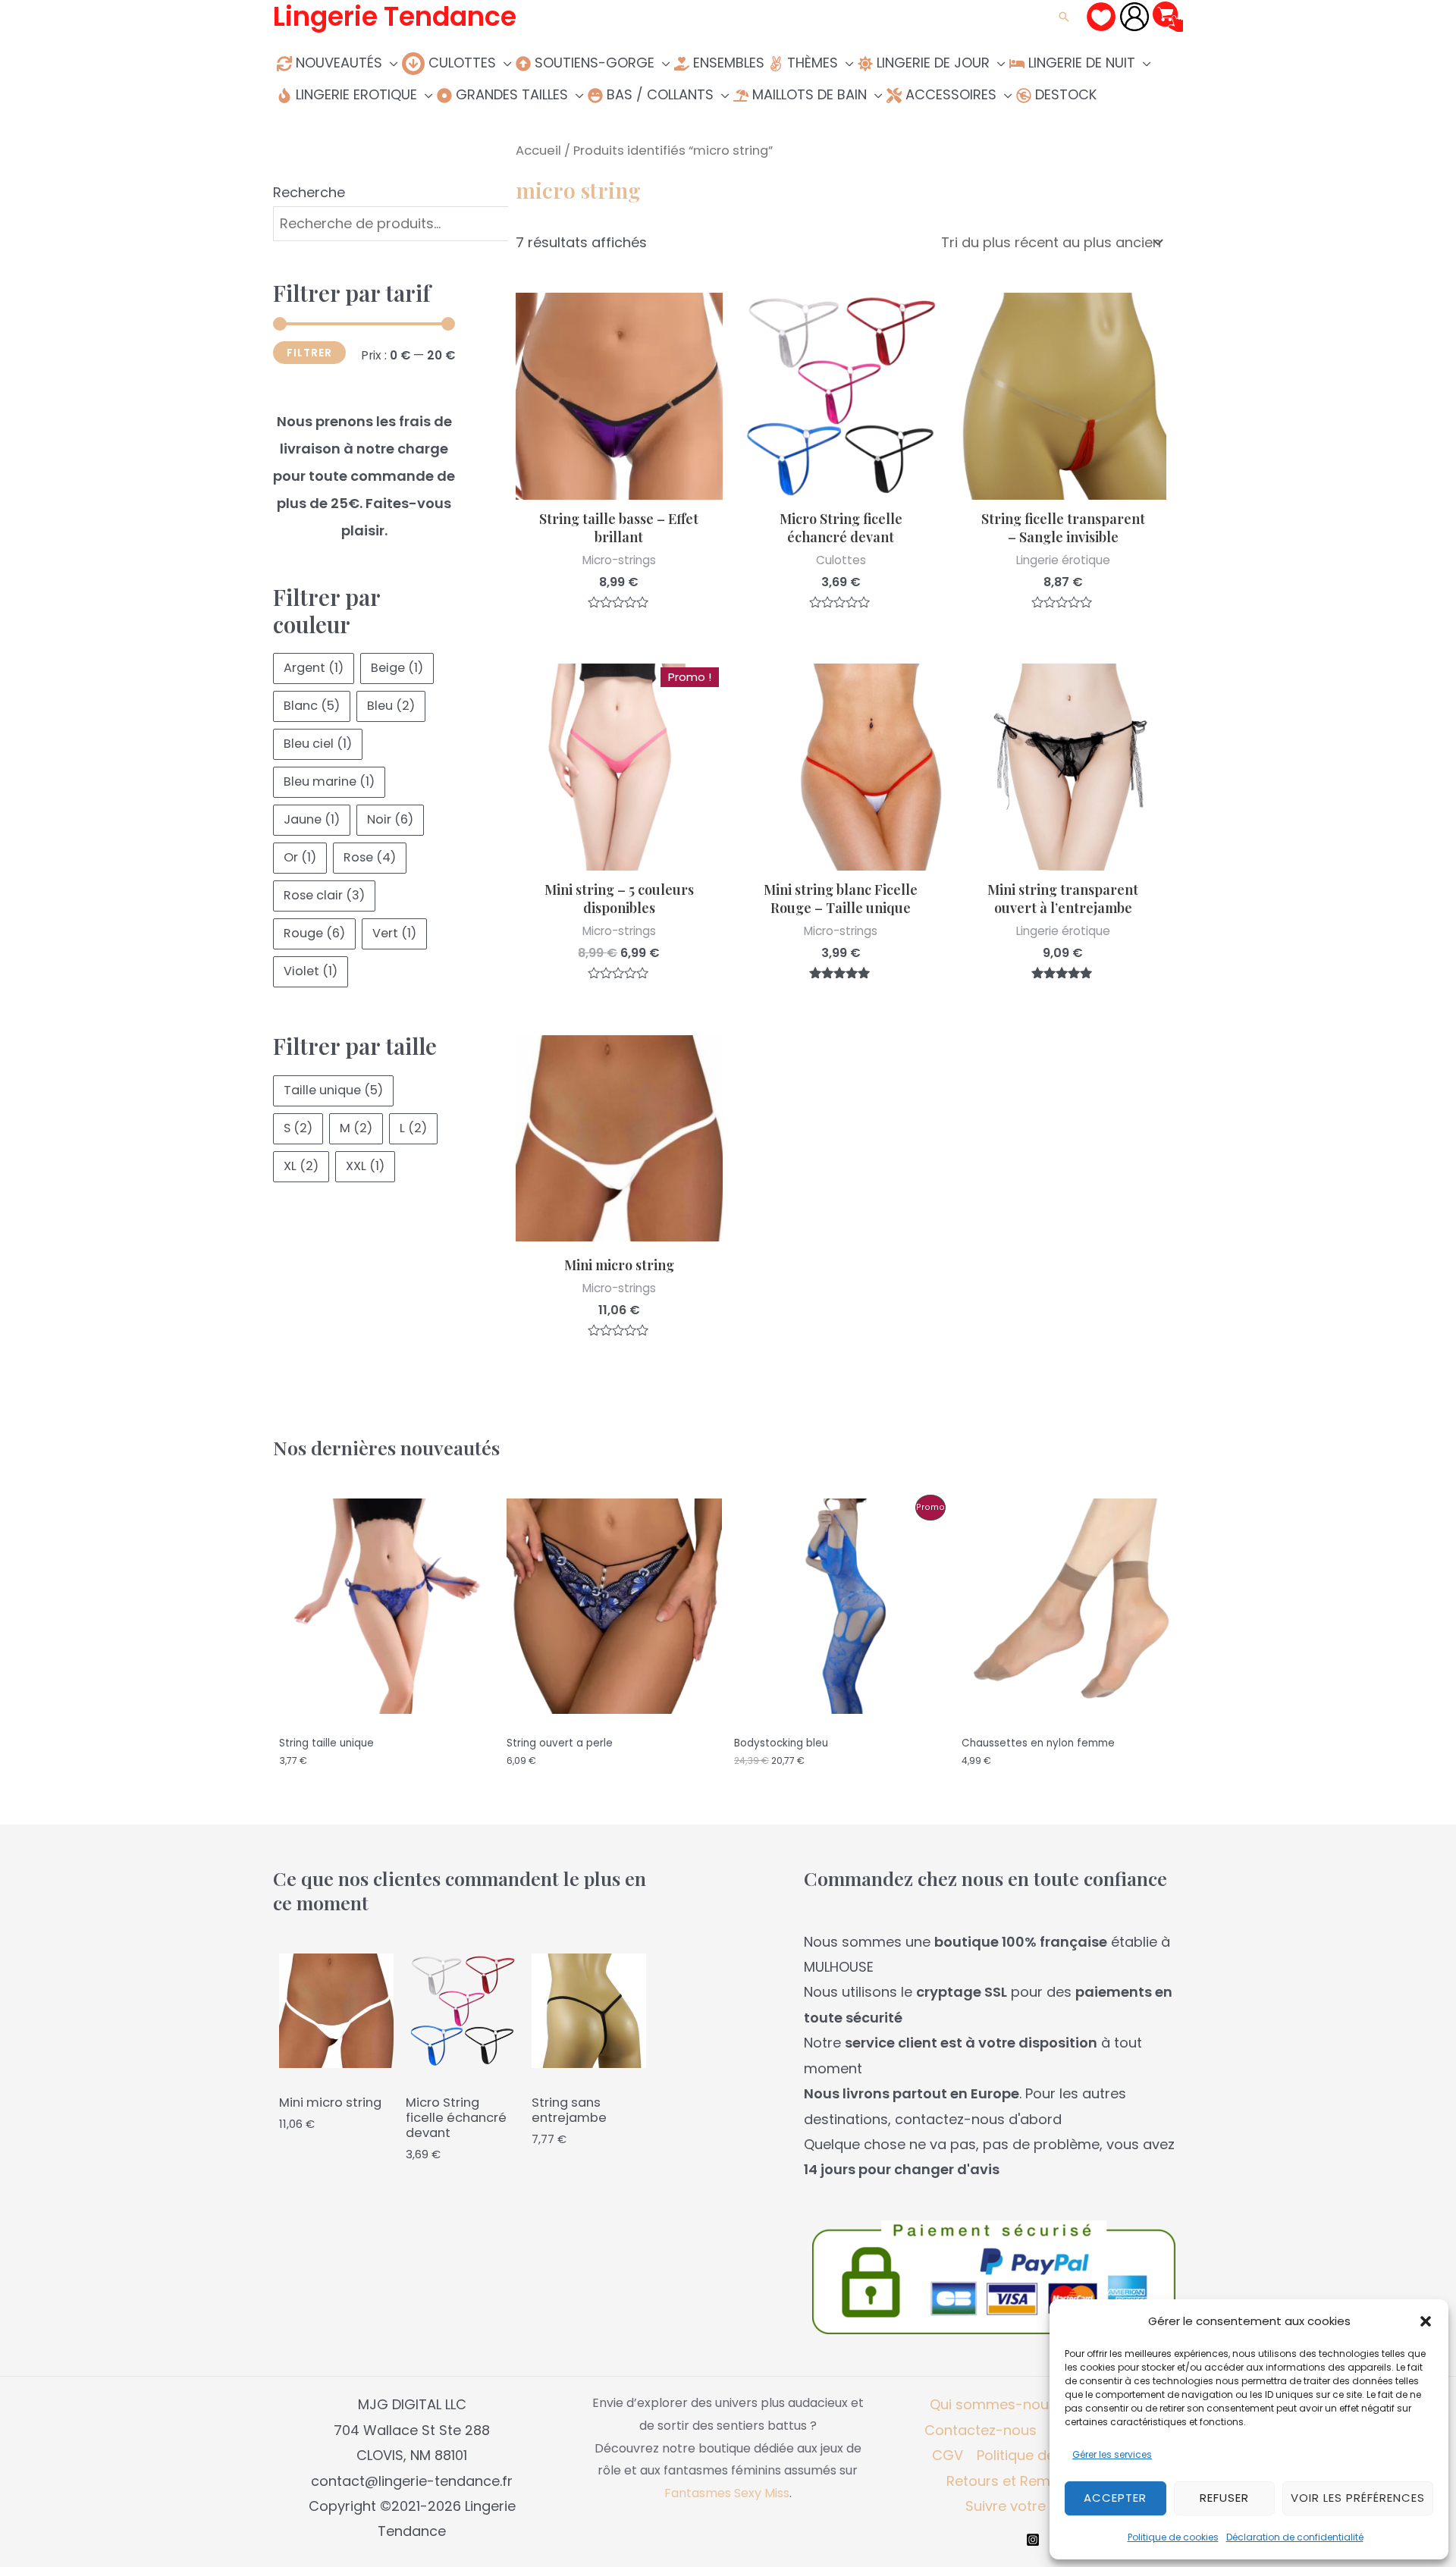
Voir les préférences (1358, 2498)
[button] (1426, 2321)
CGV (948, 2455)
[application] (390, 63)
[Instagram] (1033, 2540)
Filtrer (309, 353)
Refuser (1224, 2498)
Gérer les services (1112, 2454)
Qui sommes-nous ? (999, 2404)
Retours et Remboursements (1044, 2481)
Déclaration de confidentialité (1295, 2537)
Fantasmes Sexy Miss (727, 2493)
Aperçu (619, 485)
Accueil (538, 151)
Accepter (1115, 2498)
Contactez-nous (981, 2430)
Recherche (309, 192)
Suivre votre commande (1047, 2506)
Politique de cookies (1173, 2537)
